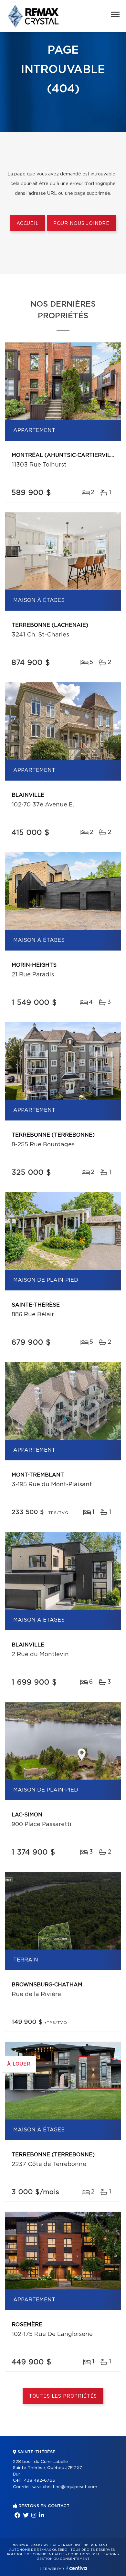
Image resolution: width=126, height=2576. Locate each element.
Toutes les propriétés (63, 2396)
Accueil (28, 224)
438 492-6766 (40, 2481)
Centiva (77, 2568)
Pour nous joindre (81, 224)
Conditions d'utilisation (92, 2554)
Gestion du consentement (63, 2559)
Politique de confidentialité (36, 2554)
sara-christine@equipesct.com (64, 2487)
